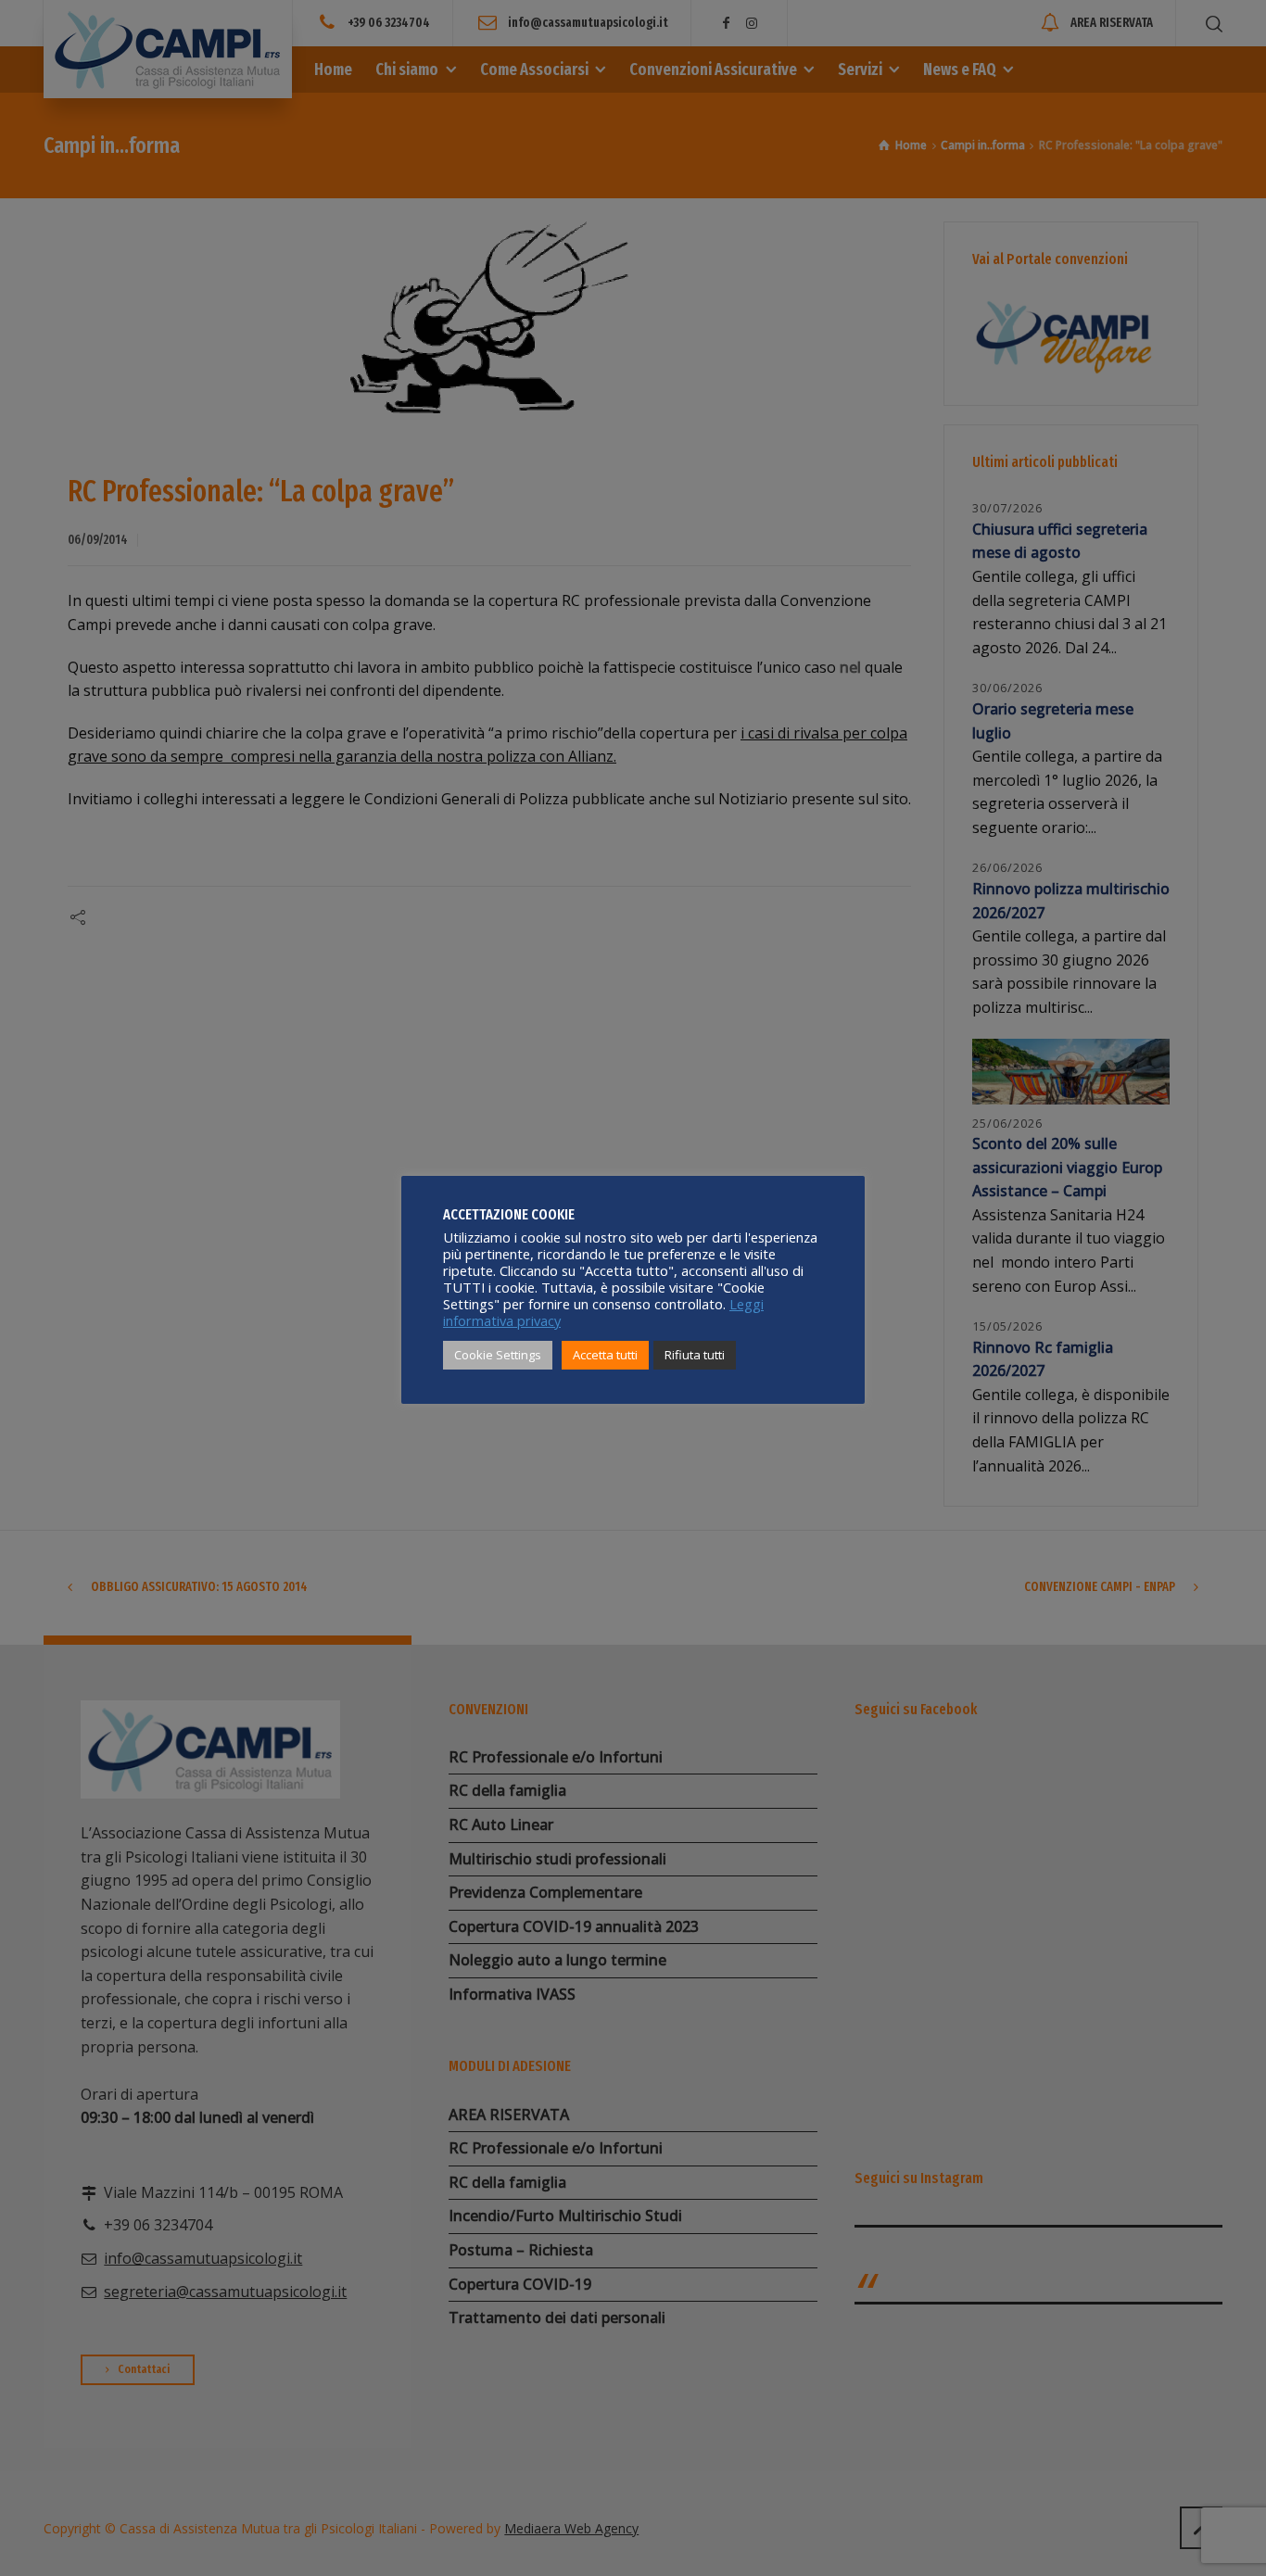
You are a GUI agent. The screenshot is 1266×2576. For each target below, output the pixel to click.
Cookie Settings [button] (498, 1355)
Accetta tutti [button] (605, 1355)
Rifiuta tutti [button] (695, 1355)
